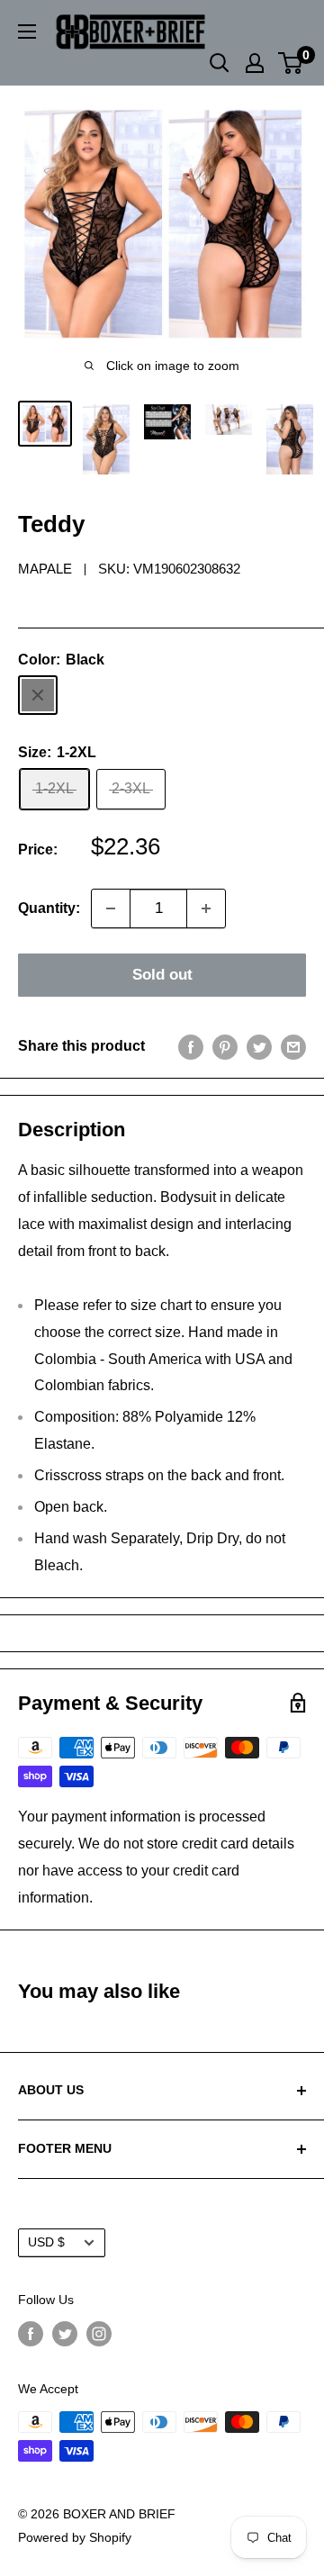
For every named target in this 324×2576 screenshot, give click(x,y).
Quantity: (49, 908)
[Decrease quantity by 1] (111, 908)
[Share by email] (293, 1046)
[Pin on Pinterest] (225, 1046)
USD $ (46, 2242)
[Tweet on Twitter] (259, 1046)
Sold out (162, 975)
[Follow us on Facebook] (31, 2334)
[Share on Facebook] (191, 1046)
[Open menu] (27, 32)
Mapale (45, 569)
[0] (291, 63)
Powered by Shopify (75, 2537)
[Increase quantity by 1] (206, 908)
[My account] (255, 63)
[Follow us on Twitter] (65, 2334)
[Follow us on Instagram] (99, 2334)
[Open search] (220, 63)
